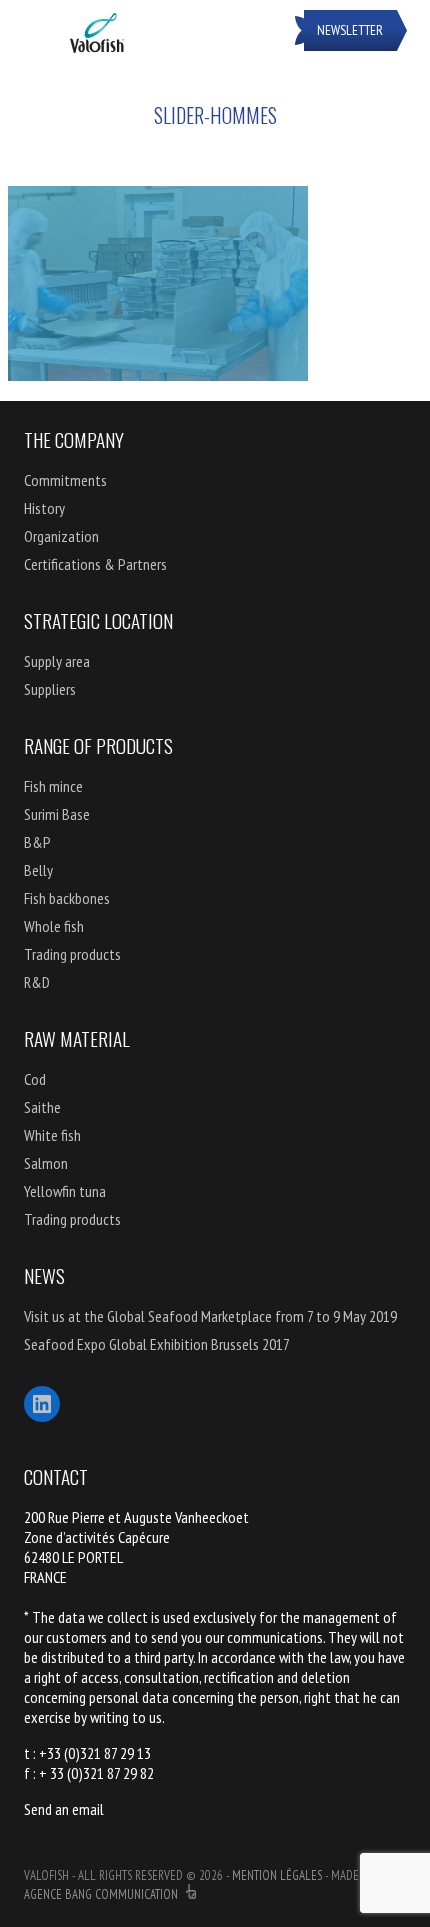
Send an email (64, 1809)
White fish (52, 1135)
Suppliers (50, 689)
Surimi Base (57, 814)
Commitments (65, 480)
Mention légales (277, 1875)
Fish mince (53, 786)
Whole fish (54, 926)
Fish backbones (67, 898)
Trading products (72, 954)
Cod (35, 1079)
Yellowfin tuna (65, 1191)
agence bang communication (102, 1894)
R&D (37, 982)
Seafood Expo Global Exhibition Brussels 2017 (157, 1344)
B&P (37, 842)
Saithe (42, 1107)
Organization (61, 536)
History (44, 508)
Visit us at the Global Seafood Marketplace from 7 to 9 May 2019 (210, 1316)
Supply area (57, 661)
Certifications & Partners (95, 564)
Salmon (46, 1163)
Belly (38, 870)
